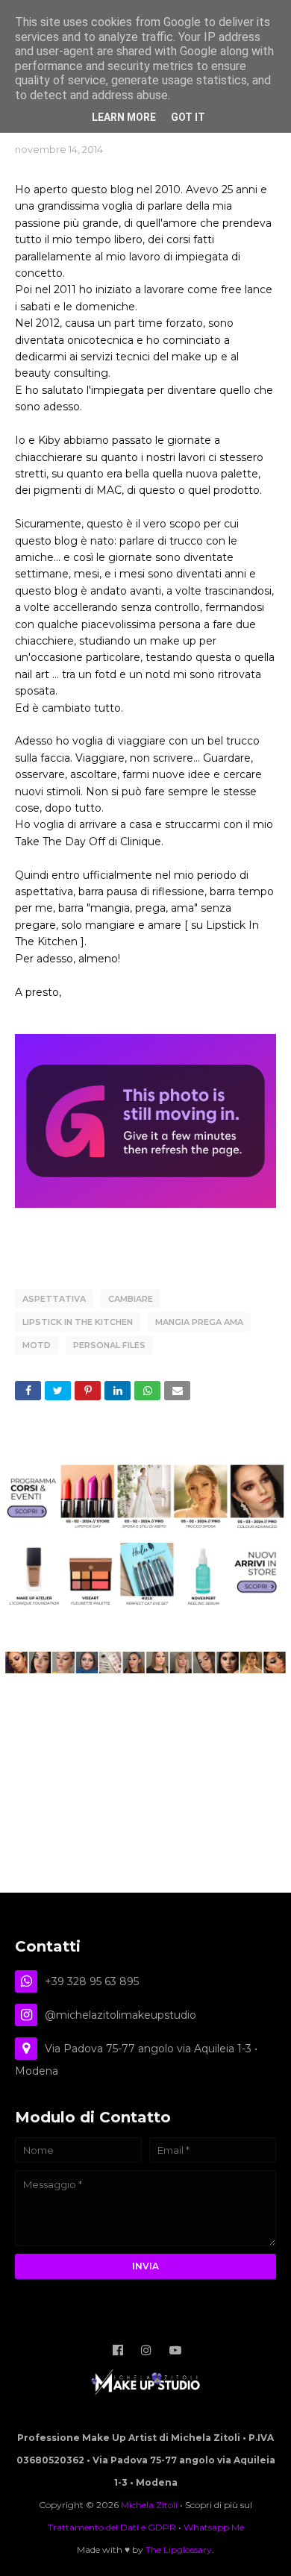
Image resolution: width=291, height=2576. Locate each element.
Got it (188, 117)
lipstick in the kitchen (78, 1322)
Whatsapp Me (214, 2527)
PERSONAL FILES (109, 1345)
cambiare (131, 1299)
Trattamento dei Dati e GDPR (112, 2527)
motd (37, 1345)
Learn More (124, 117)
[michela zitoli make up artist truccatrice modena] (145, 1670)
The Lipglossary (179, 2550)
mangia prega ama (199, 1322)
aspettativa (54, 1299)
